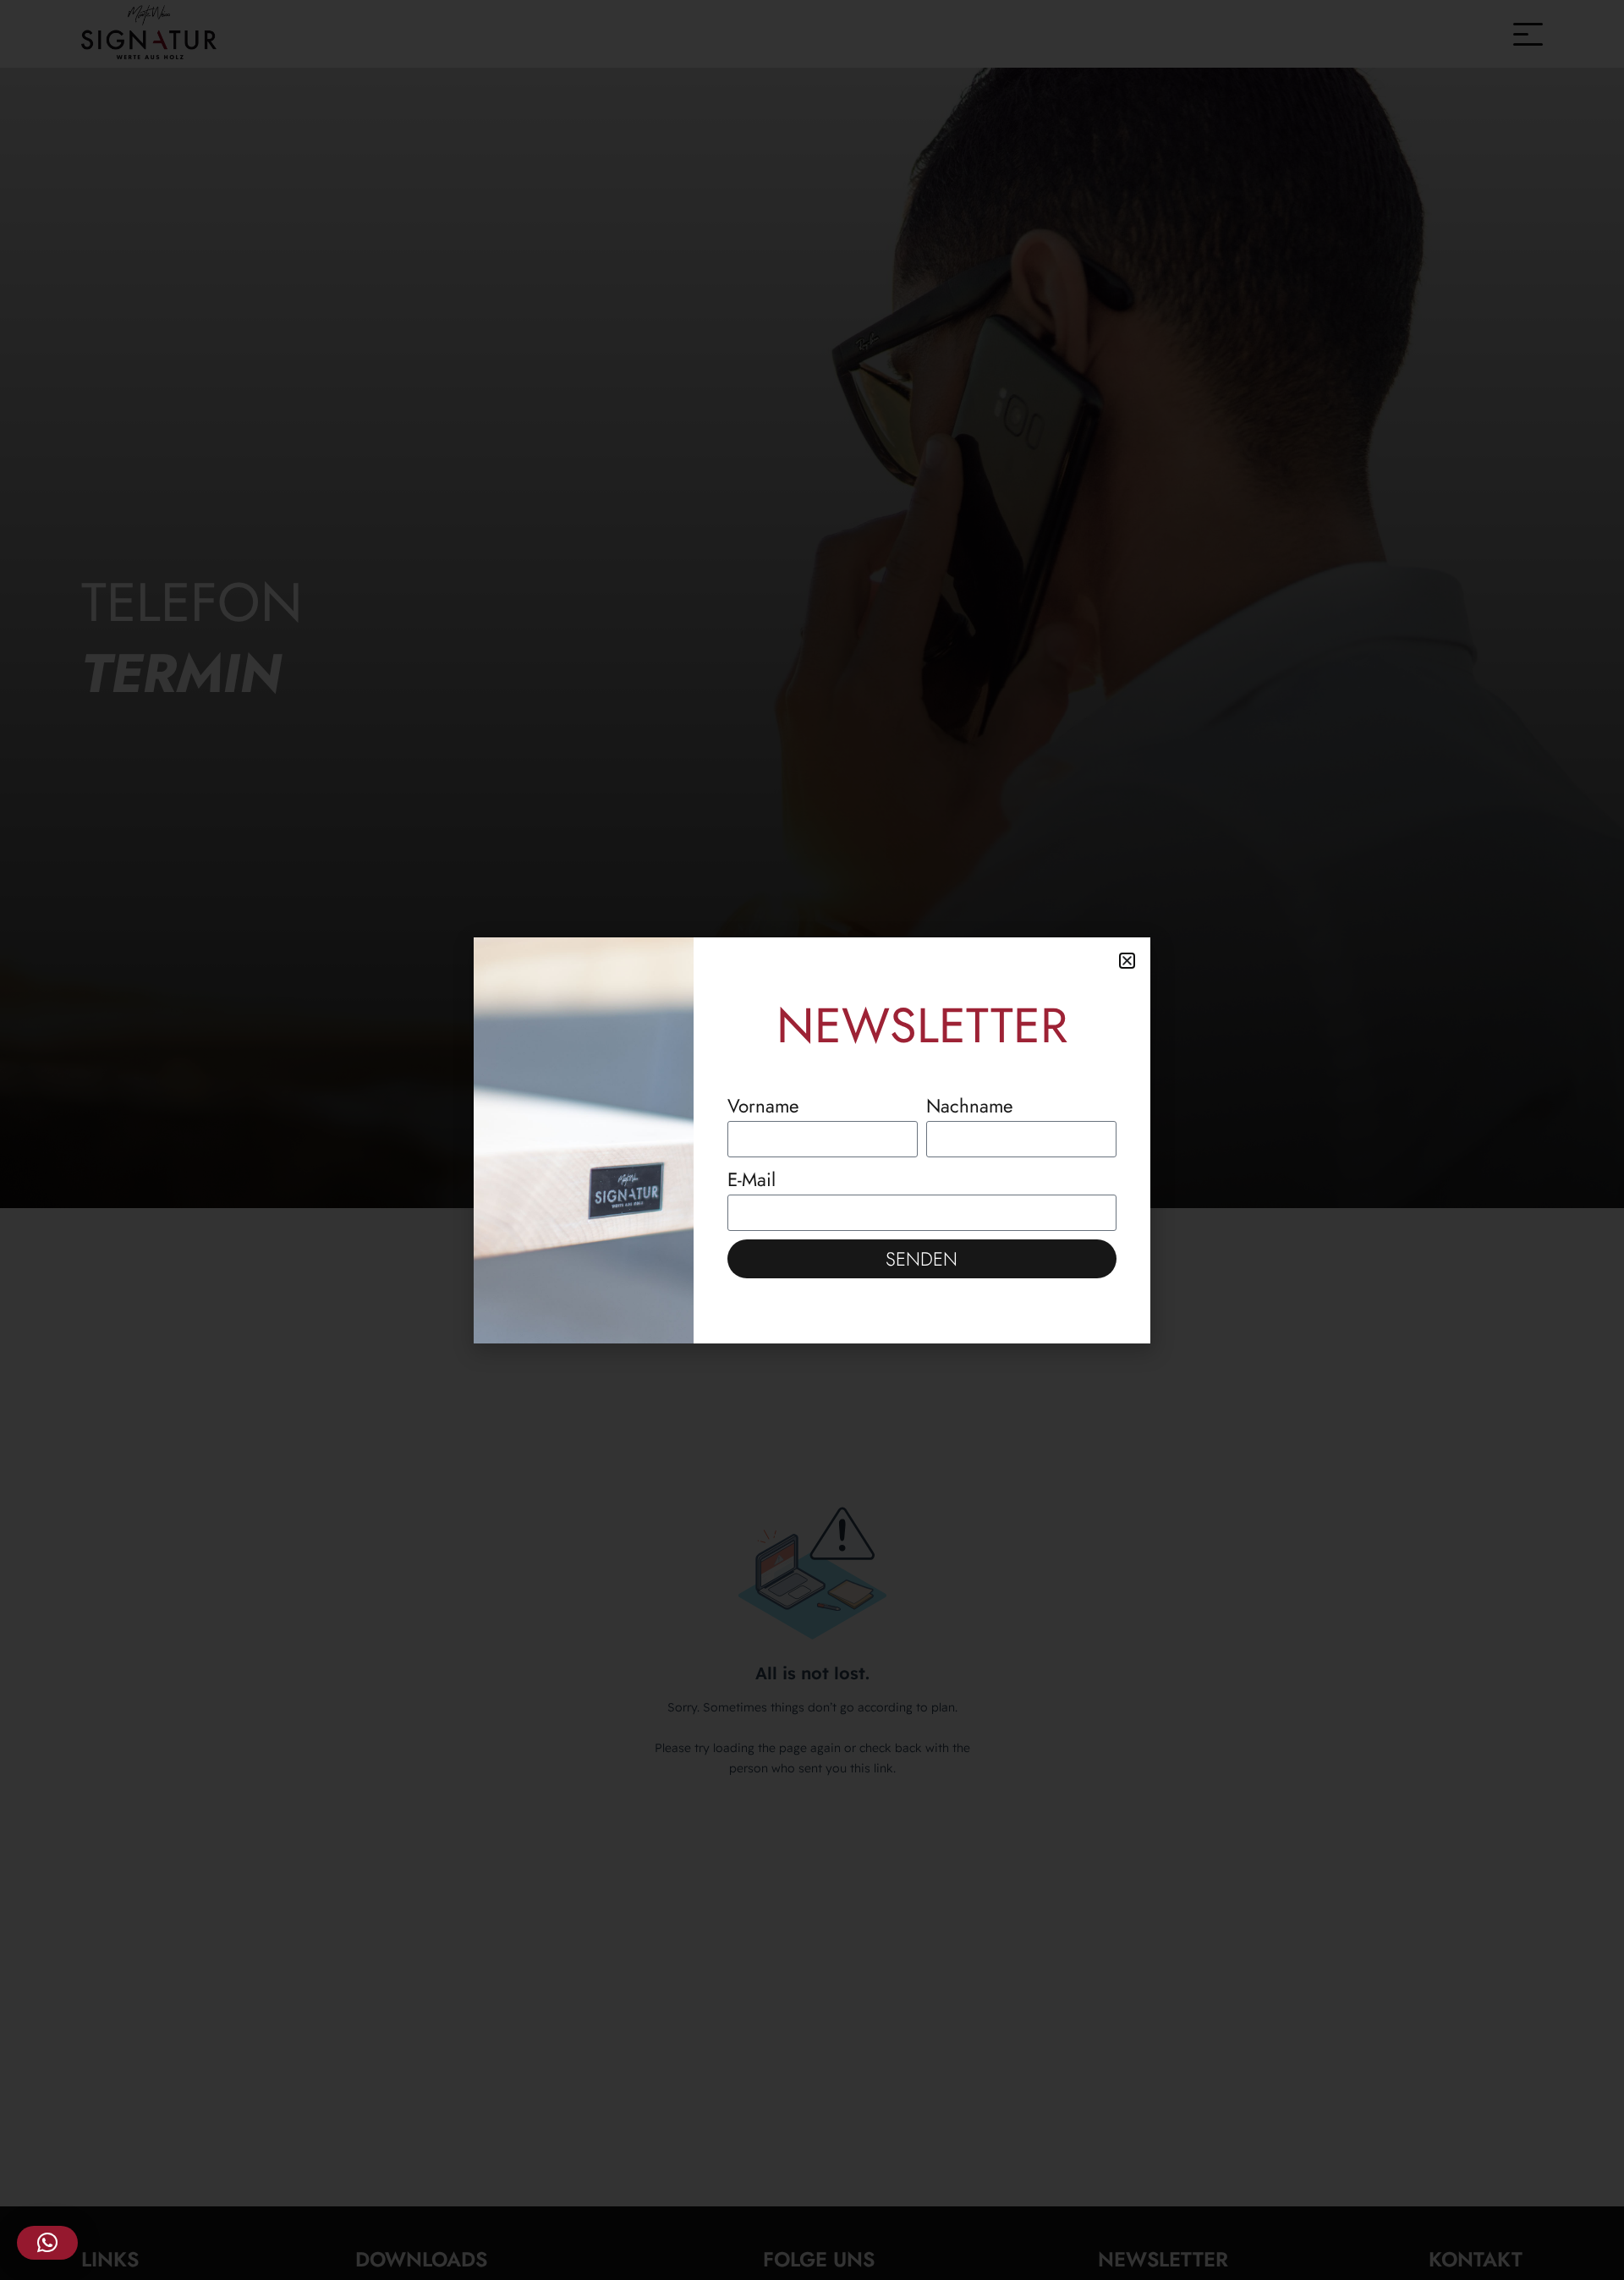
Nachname (970, 1106)
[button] (47, 2243)
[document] (812, 1140)
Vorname (763, 1106)
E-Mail (752, 1179)
